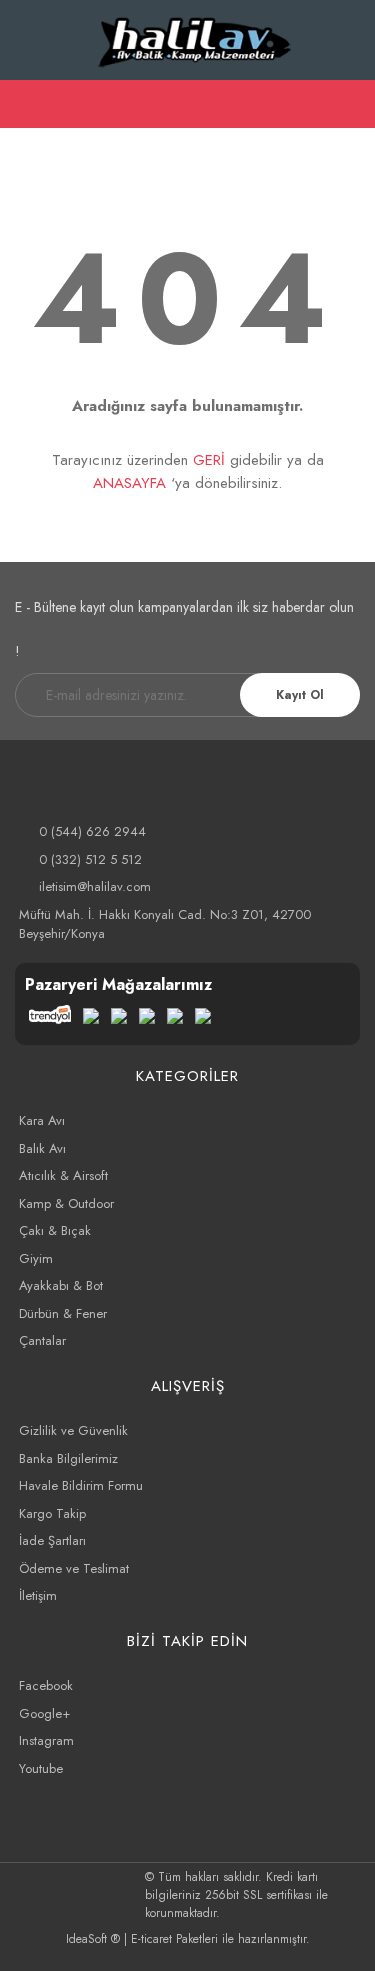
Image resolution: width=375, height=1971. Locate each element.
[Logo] (195, 40)
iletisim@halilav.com (95, 886)
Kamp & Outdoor (66, 1203)
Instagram (46, 1740)
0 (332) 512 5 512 (90, 859)
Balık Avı (42, 1148)
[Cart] (351, 103)
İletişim (38, 1595)
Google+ (44, 1713)
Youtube (41, 1768)
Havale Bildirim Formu (81, 1485)
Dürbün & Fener (63, 1313)
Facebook (46, 1685)
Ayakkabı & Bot (61, 1285)
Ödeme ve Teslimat (74, 1568)
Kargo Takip (52, 1513)
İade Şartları (52, 1540)
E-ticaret (151, 1939)
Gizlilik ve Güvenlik (73, 1430)
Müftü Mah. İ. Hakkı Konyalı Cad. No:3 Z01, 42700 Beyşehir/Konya (165, 924)
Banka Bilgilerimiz (68, 1458)
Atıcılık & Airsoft (63, 1175)
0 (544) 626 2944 (92, 831)
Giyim (36, 1258)
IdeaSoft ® (93, 1939)
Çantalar (42, 1340)
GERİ (209, 460)
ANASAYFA (129, 483)
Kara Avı (42, 1120)
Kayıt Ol (300, 695)
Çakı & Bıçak (55, 1230)
